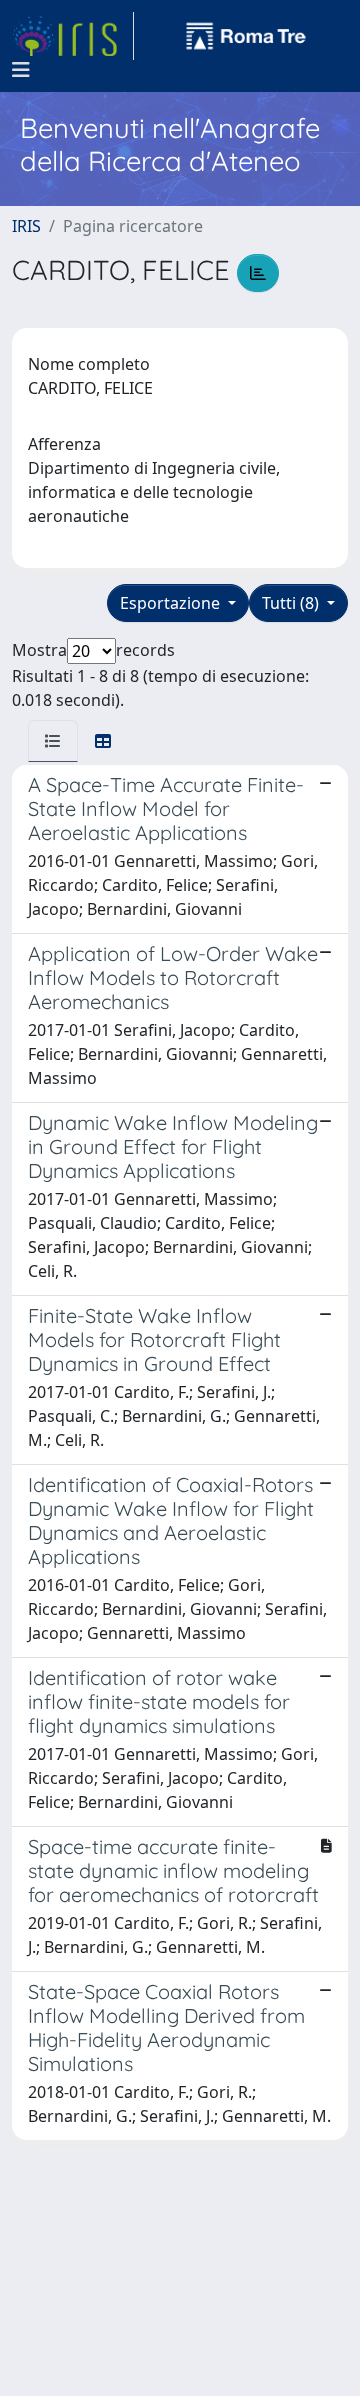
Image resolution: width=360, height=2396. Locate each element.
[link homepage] (73, 36)
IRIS (26, 226)
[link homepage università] (246, 36)
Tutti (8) (292, 603)
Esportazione (172, 603)
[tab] (53, 741)
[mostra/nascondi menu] (21, 70)
